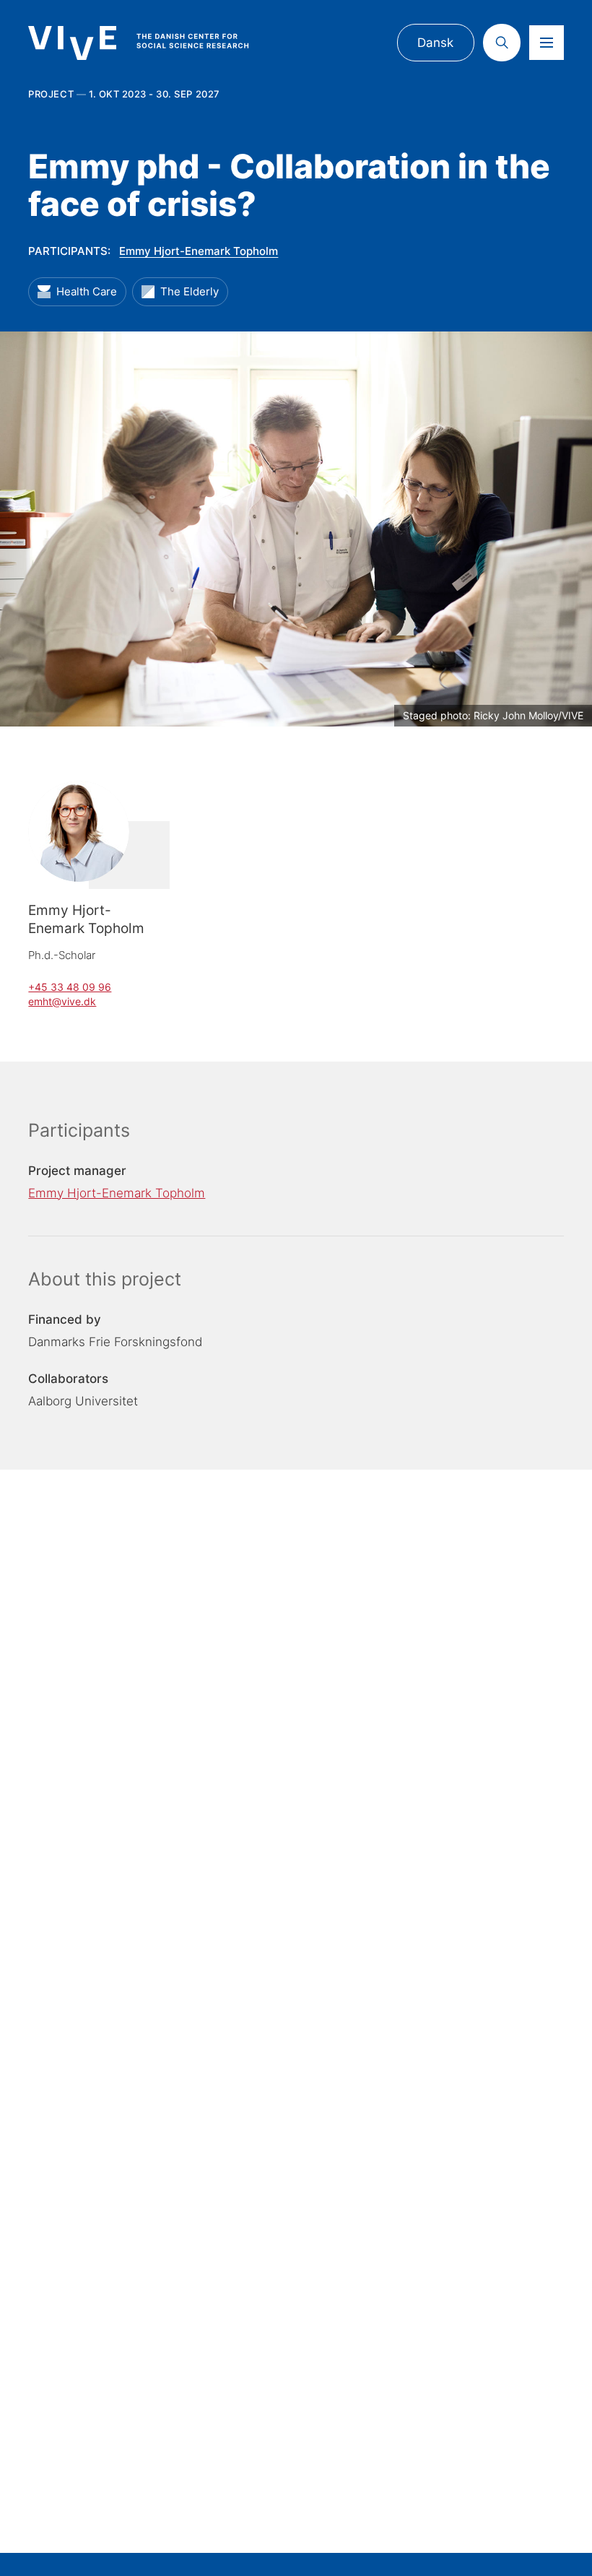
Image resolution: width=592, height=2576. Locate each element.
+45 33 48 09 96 (70, 987)
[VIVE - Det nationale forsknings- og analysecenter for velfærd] (152, 43)
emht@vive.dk (62, 1001)
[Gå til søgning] (502, 43)
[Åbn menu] (547, 43)
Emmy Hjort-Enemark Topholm (199, 251)
